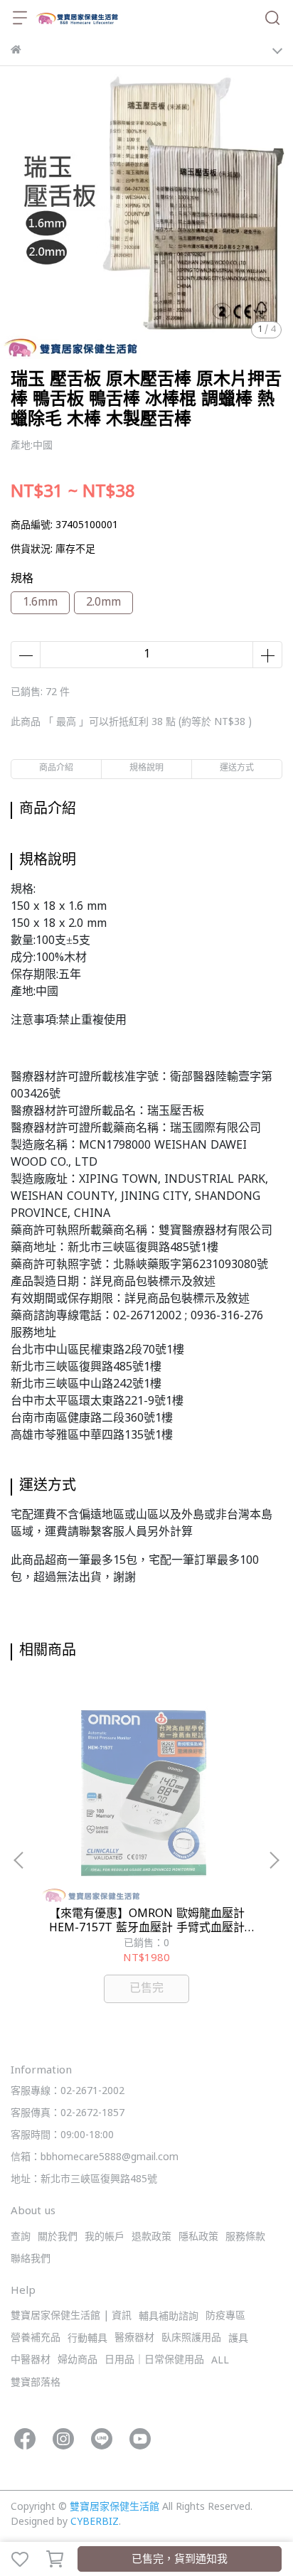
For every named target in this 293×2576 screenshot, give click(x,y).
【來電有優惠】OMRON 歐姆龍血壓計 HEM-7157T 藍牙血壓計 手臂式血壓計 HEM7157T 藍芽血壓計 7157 (147, 1921)
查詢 (21, 2237)
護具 (238, 2339)
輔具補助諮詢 (169, 2317)
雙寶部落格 (36, 2383)
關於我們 (58, 2237)
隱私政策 (198, 2237)
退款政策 (151, 2237)
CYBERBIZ (95, 2522)
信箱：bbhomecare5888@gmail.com (95, 2158)
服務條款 (245, 2237)
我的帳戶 (105, 2237)
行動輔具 (87, 2339)
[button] (274, 1860)
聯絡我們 (31, 2259)
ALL (220, 2361)
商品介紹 (56, 769)
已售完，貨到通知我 (180, 2560)
